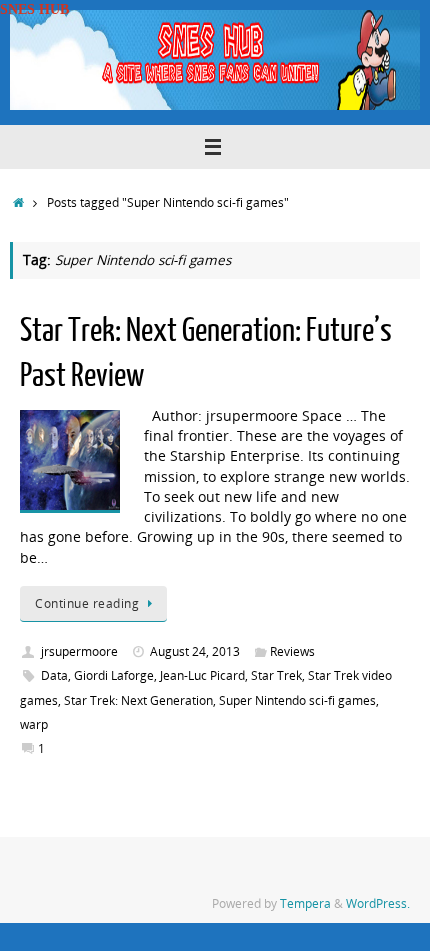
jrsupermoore (79, 651)
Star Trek (276, 675)
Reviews (292, 651)
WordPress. (378, 903)
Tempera (305, 903)
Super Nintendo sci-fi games (297, 700)
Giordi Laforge (114, 675)
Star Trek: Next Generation (138, 700)
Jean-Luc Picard (202, 675)
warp (34, 724)
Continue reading (87, 603)
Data (54, 675)
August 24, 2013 (195, 651)
